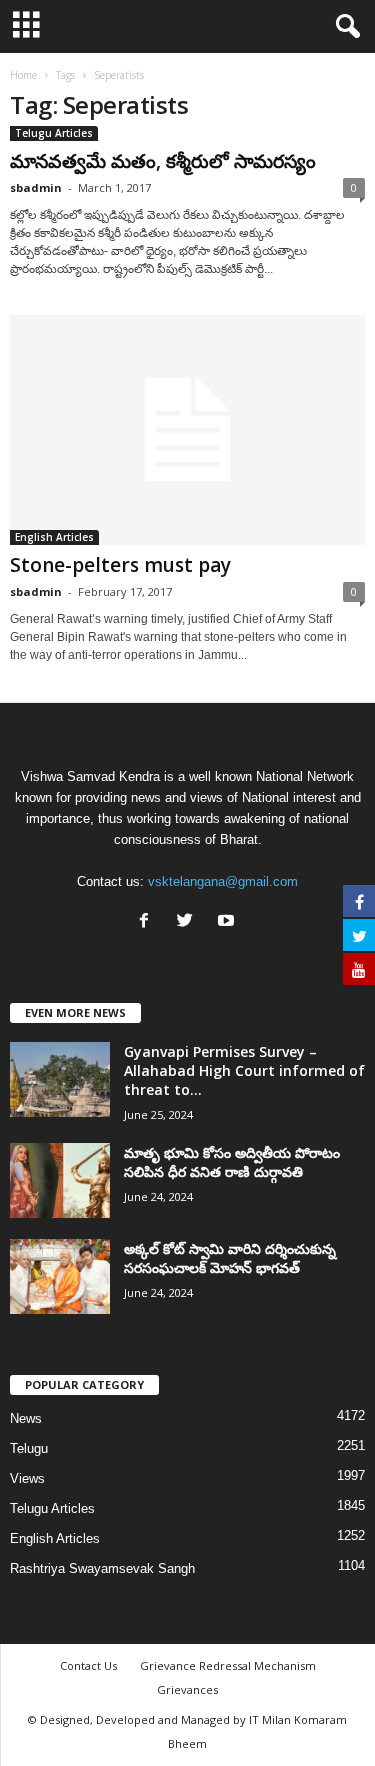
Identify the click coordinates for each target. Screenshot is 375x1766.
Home (23, 75)
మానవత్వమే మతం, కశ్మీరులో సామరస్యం (163, 161)
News (26, 1418)
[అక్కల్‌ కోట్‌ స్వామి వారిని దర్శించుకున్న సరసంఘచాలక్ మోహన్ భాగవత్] (60, 1276)
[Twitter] (189, 922)
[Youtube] (228, 922)
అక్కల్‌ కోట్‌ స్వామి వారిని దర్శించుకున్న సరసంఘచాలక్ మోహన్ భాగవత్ (230, 1258)
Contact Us (88, 1665)
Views (27, 1478)
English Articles (54, 537)
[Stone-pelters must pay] (187, 430)
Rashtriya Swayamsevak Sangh (102, 1568)
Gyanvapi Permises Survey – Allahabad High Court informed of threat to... (244, 1070)
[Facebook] (148, 922)
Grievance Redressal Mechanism (228, 1665)
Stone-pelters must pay (120, 565)
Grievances (187, 1689)
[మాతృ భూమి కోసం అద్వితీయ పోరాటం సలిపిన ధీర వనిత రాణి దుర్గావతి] (60, 1180)
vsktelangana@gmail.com (223, 881)
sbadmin (36, 187)
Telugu (29, 1448)
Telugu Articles (54, 133)
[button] (344, 27)
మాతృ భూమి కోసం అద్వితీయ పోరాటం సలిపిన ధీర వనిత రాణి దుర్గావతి (232, 1162)
